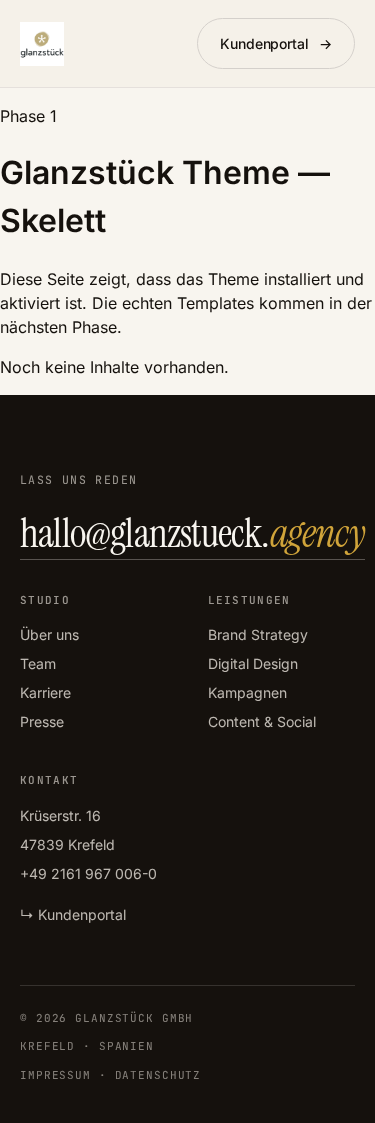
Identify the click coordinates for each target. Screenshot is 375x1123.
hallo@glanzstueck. (192, 533)
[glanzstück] (42, 44)
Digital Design (253, 663)
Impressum (55, 1075)
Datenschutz (158, 1075)
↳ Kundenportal (73, 914)
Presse (42, 721)
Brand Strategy (258, 634)
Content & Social (262, 721)
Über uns (49, 634)
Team (38, 663)
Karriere (45, 692)
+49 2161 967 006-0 (88, 873)
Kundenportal (276, 43)
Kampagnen (247, 692)
